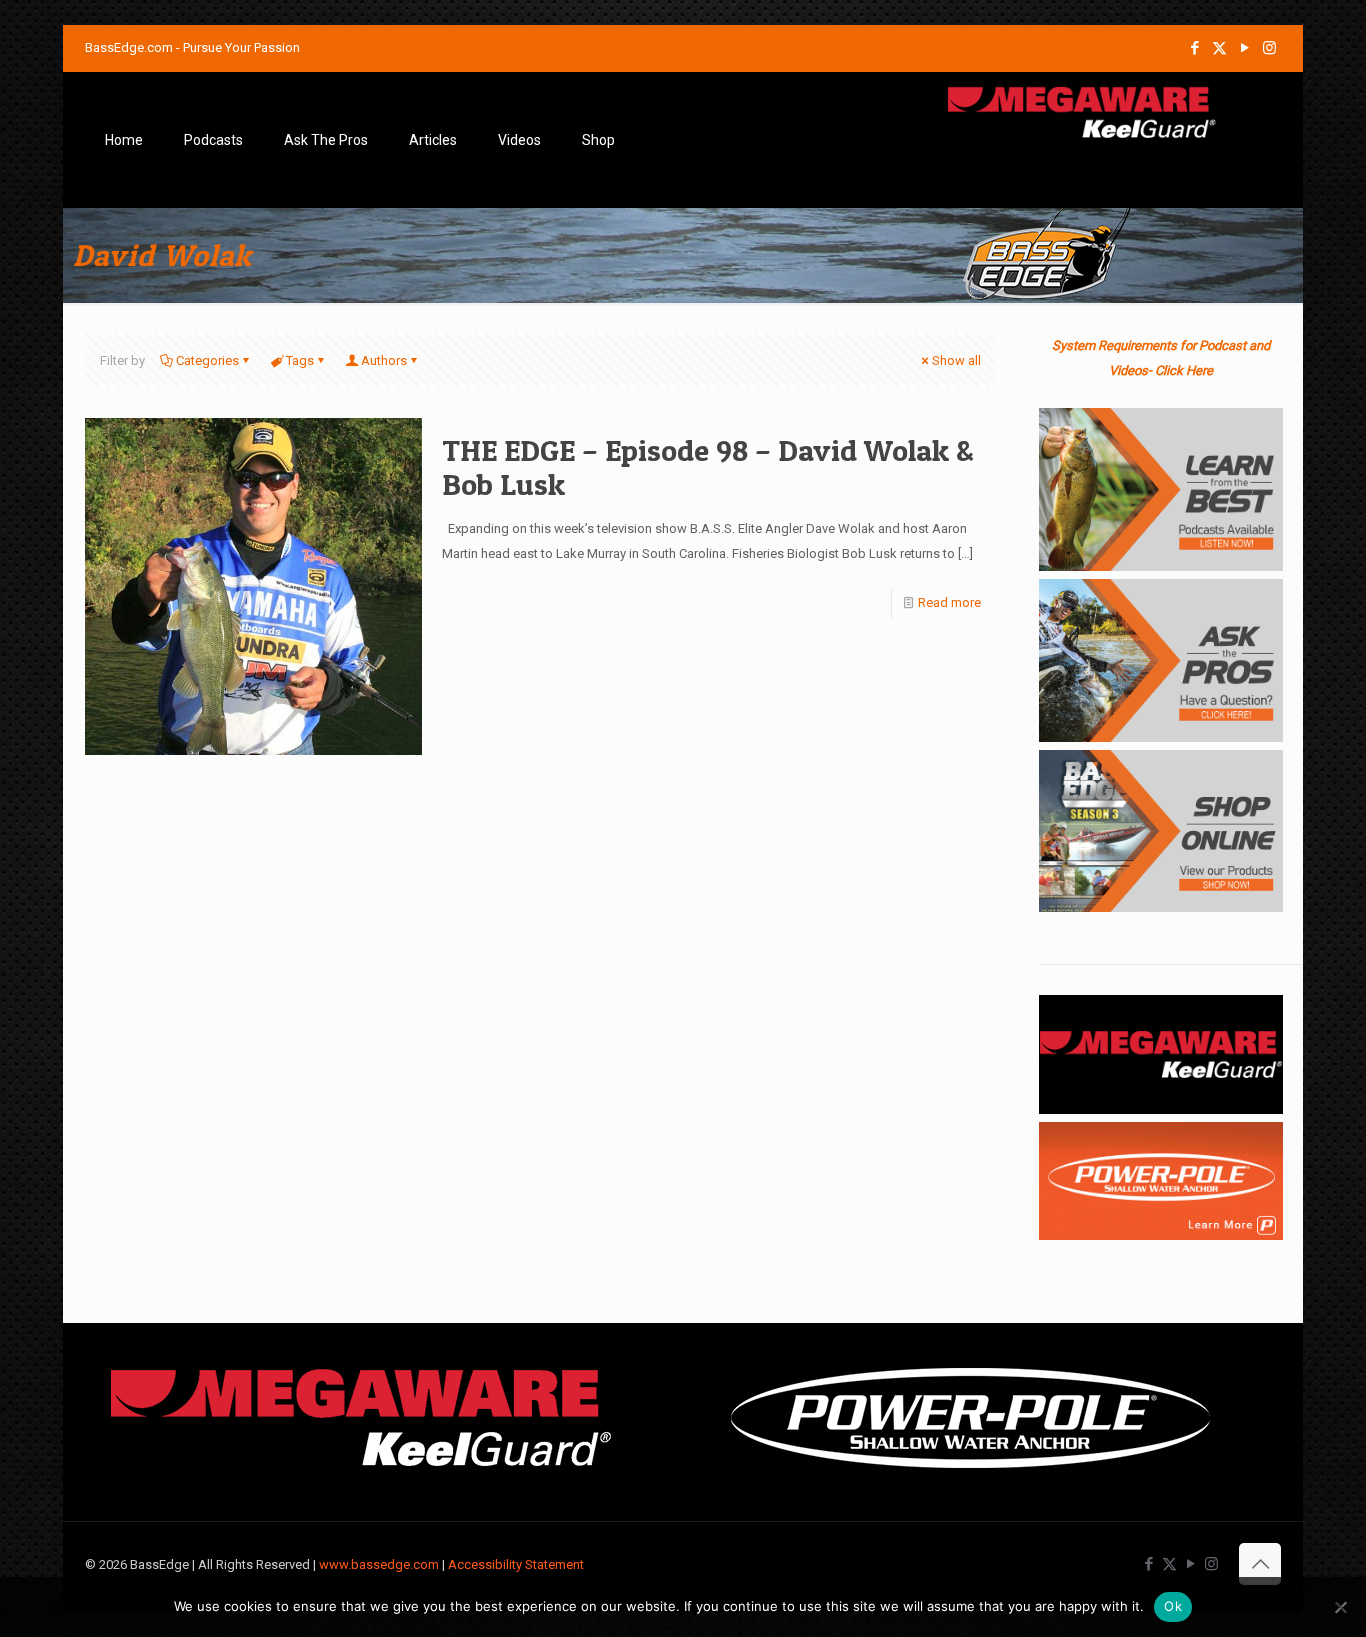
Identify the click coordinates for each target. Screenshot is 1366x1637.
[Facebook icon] (1194, 48)
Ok (1173, 1606)
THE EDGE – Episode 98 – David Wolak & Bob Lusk (708, 467)
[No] (1341, 1607)
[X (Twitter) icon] (1219, 48)
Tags (300, 360)
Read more (949, 602)
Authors (384, 360)
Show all (956, 360)
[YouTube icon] (1244, 48)
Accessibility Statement (516, 1564)
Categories (207, 360)
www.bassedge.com (379, 1564)
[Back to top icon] (1260, 1564)
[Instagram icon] (1269, 48)
